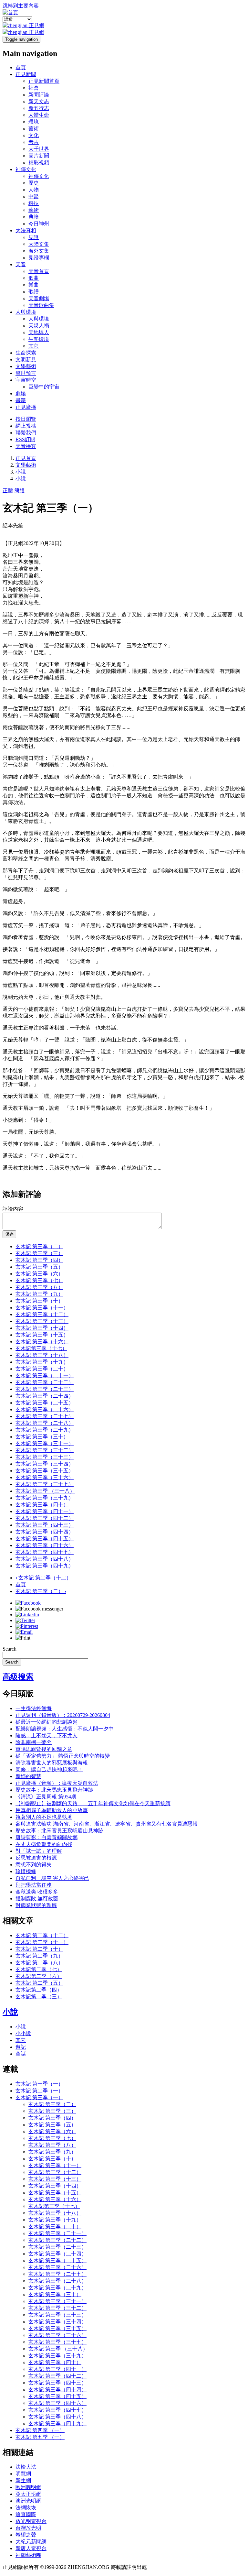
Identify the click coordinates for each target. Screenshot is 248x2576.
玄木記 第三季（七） (39, 1280)
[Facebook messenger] (39, 1609)
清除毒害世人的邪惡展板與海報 (52, 1763)
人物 (34, 190)
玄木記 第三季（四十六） (45, 1545)
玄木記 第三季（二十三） (45, 1389)
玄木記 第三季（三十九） (45, 1498)
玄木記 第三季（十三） (42, 1321)
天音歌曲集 (41, 305)
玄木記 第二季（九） (39, 1956)
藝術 (34, 129)
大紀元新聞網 (31, 2542)
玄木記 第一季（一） (39, 2084)
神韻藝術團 (28, 2555)
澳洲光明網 (28, 2501)
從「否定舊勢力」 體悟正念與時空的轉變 (63, 1756)
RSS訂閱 (25, 439)
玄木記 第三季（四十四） (45, 1532)
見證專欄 (39, 258)
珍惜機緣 (26, 1871)
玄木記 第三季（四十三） (45, 1525)
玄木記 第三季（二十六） (45, 1409)
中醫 (34, 196)
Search (10, 1649)
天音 (21, 264)
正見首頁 (26, 458)
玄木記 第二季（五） (39, 1983)
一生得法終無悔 (34, 1708)
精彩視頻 (39, 163)
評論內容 (13, 1209)
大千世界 (39, 149)
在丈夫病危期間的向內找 (44, 1844)
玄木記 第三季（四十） (42, 1505)
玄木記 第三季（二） (39, 1246)
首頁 (21, 67)
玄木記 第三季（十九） (42, 1362)
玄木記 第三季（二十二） (45, 1382)
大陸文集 (39, 244)
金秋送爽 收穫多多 (37, 1892)
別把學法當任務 (34, 1885)
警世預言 (26, 373)
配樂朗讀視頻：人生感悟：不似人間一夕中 (65, 1729)
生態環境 (39, 339)
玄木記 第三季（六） (39, 1274)
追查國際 (26, 2514)
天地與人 (39, 332)
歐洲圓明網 (28, 2487)
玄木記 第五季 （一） (40, 2437)
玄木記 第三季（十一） (42, 1308)
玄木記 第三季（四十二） (45, 1518)
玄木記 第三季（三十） (42, 1437)
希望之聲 (26, 2535)
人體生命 (39, 115)
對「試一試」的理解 (39, 1851)
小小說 (23, 2033)
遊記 (21, 2047)
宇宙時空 (26, 380)
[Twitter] (25, 1620)
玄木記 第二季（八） (39, 1963)
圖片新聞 (39, 156)
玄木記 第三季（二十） (42, 1369)
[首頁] (10, 12)
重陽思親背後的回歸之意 (44, 1749)
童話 (21, 2054)
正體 (8, 491)
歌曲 (34, 278)
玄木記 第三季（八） (39, 1287)
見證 (34, 237)
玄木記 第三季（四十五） (45, 1539)
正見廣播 (26, 407)
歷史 (34, 183)
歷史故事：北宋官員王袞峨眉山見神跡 (59, 1831)
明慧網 (23, 2474)
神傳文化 (26, 169)
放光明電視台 (31, 2521)
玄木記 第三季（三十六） (45, 1477)
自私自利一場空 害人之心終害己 (52, 1878)
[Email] (24, 1632)
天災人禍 (39, 326)
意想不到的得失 (34, 1865)
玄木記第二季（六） (39, 1976)
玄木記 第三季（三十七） (45, 1484)
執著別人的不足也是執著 (44, 1817)
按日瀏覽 (26, 419)
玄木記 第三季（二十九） (45, 1430)
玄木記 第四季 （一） (40, 2430)
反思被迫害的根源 (36, 1858)
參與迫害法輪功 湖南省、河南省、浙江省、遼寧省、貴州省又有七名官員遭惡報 (107, 1824)
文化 (34, 135)
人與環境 (26, 312)
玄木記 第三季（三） (39, 1253)
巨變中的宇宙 (44, 387)
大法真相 (26, 230)
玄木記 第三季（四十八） (45, 1559)
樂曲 (34, 285)
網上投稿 (26, 426)
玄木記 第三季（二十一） (45, 1375)
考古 (34, 142)
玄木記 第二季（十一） (42, 1942)
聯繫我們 (26, 433)
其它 (34, 346)
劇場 (21, 393)
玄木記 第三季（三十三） (45, 1457)
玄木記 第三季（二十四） (45, 1396)
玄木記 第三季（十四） (42, 1328)
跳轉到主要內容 (21, 6)
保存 (9, 1234)
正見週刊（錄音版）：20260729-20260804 (63, 1715)
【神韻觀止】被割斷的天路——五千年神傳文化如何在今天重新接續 (93, 1803)
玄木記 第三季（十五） (42, 1335)
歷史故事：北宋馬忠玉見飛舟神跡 (54, 1790)
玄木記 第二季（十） (39, 1949)
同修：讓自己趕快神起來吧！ (49, 1769)
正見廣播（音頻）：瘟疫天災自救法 (57, 1783)
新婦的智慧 (28, 1776)
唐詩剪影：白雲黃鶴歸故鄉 (46, 1837)
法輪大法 (26, 2467)
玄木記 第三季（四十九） (45, 1566)
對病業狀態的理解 (36, 1905)
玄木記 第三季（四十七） (45, 1552)
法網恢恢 (26, 2508)
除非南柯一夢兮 (34, 1742)
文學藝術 (26, 366)
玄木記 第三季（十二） (42, 1314)
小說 (21, 472)
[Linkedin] (27, 1615)
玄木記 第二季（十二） (43, 1578)
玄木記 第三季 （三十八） (45, 1491)
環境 (34, 122)
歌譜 (34, 292)
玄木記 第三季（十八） (42, 1355)
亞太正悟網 (28, 2494)
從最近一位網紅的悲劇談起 (46, 1722)
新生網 (23, 2480)
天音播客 (26, 446)
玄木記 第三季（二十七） (45, 1416)
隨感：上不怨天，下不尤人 (46, 1736)
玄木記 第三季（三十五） (45, 1471)
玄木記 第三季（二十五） (45, 1403)
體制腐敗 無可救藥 (37, 1899)
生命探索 (26, 353)
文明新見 (26, 360)
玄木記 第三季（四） (39, 1260)
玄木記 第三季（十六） (42, 1342)
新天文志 (39, 101)
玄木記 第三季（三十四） (45, 1464)
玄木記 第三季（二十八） (45, 1423)
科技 (34, 203)
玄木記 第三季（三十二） (45, 1450)
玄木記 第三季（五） (39, 1267)
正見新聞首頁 (44, 81)
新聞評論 (39, 95)
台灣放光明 (28, 2528)
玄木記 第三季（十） (39, 1301)
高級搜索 (18, 1677)
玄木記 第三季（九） (39, 1294)
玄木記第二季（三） (39, 1997)
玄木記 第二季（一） (39, 2091)
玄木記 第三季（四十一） (45, 1511)
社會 (34, 88)
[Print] (23, 1638)
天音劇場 (39, 298)
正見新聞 (26, 74)
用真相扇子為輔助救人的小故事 (52, 1810)
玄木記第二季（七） (39, 1969)
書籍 (21, 400)
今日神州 (39, 224)
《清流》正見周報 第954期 (46, 1797)
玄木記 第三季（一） (39, 2097)
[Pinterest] (27, 1626)
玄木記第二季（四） (39, 1990)
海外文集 (39, 251)
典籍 (34, 217)
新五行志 (39, 108)
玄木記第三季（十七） (41, 1348)
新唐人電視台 (31, 2548)
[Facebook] (28, 1603)
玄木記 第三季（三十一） (45, 1443)
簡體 (19, 491)
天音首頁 (39, 271)
